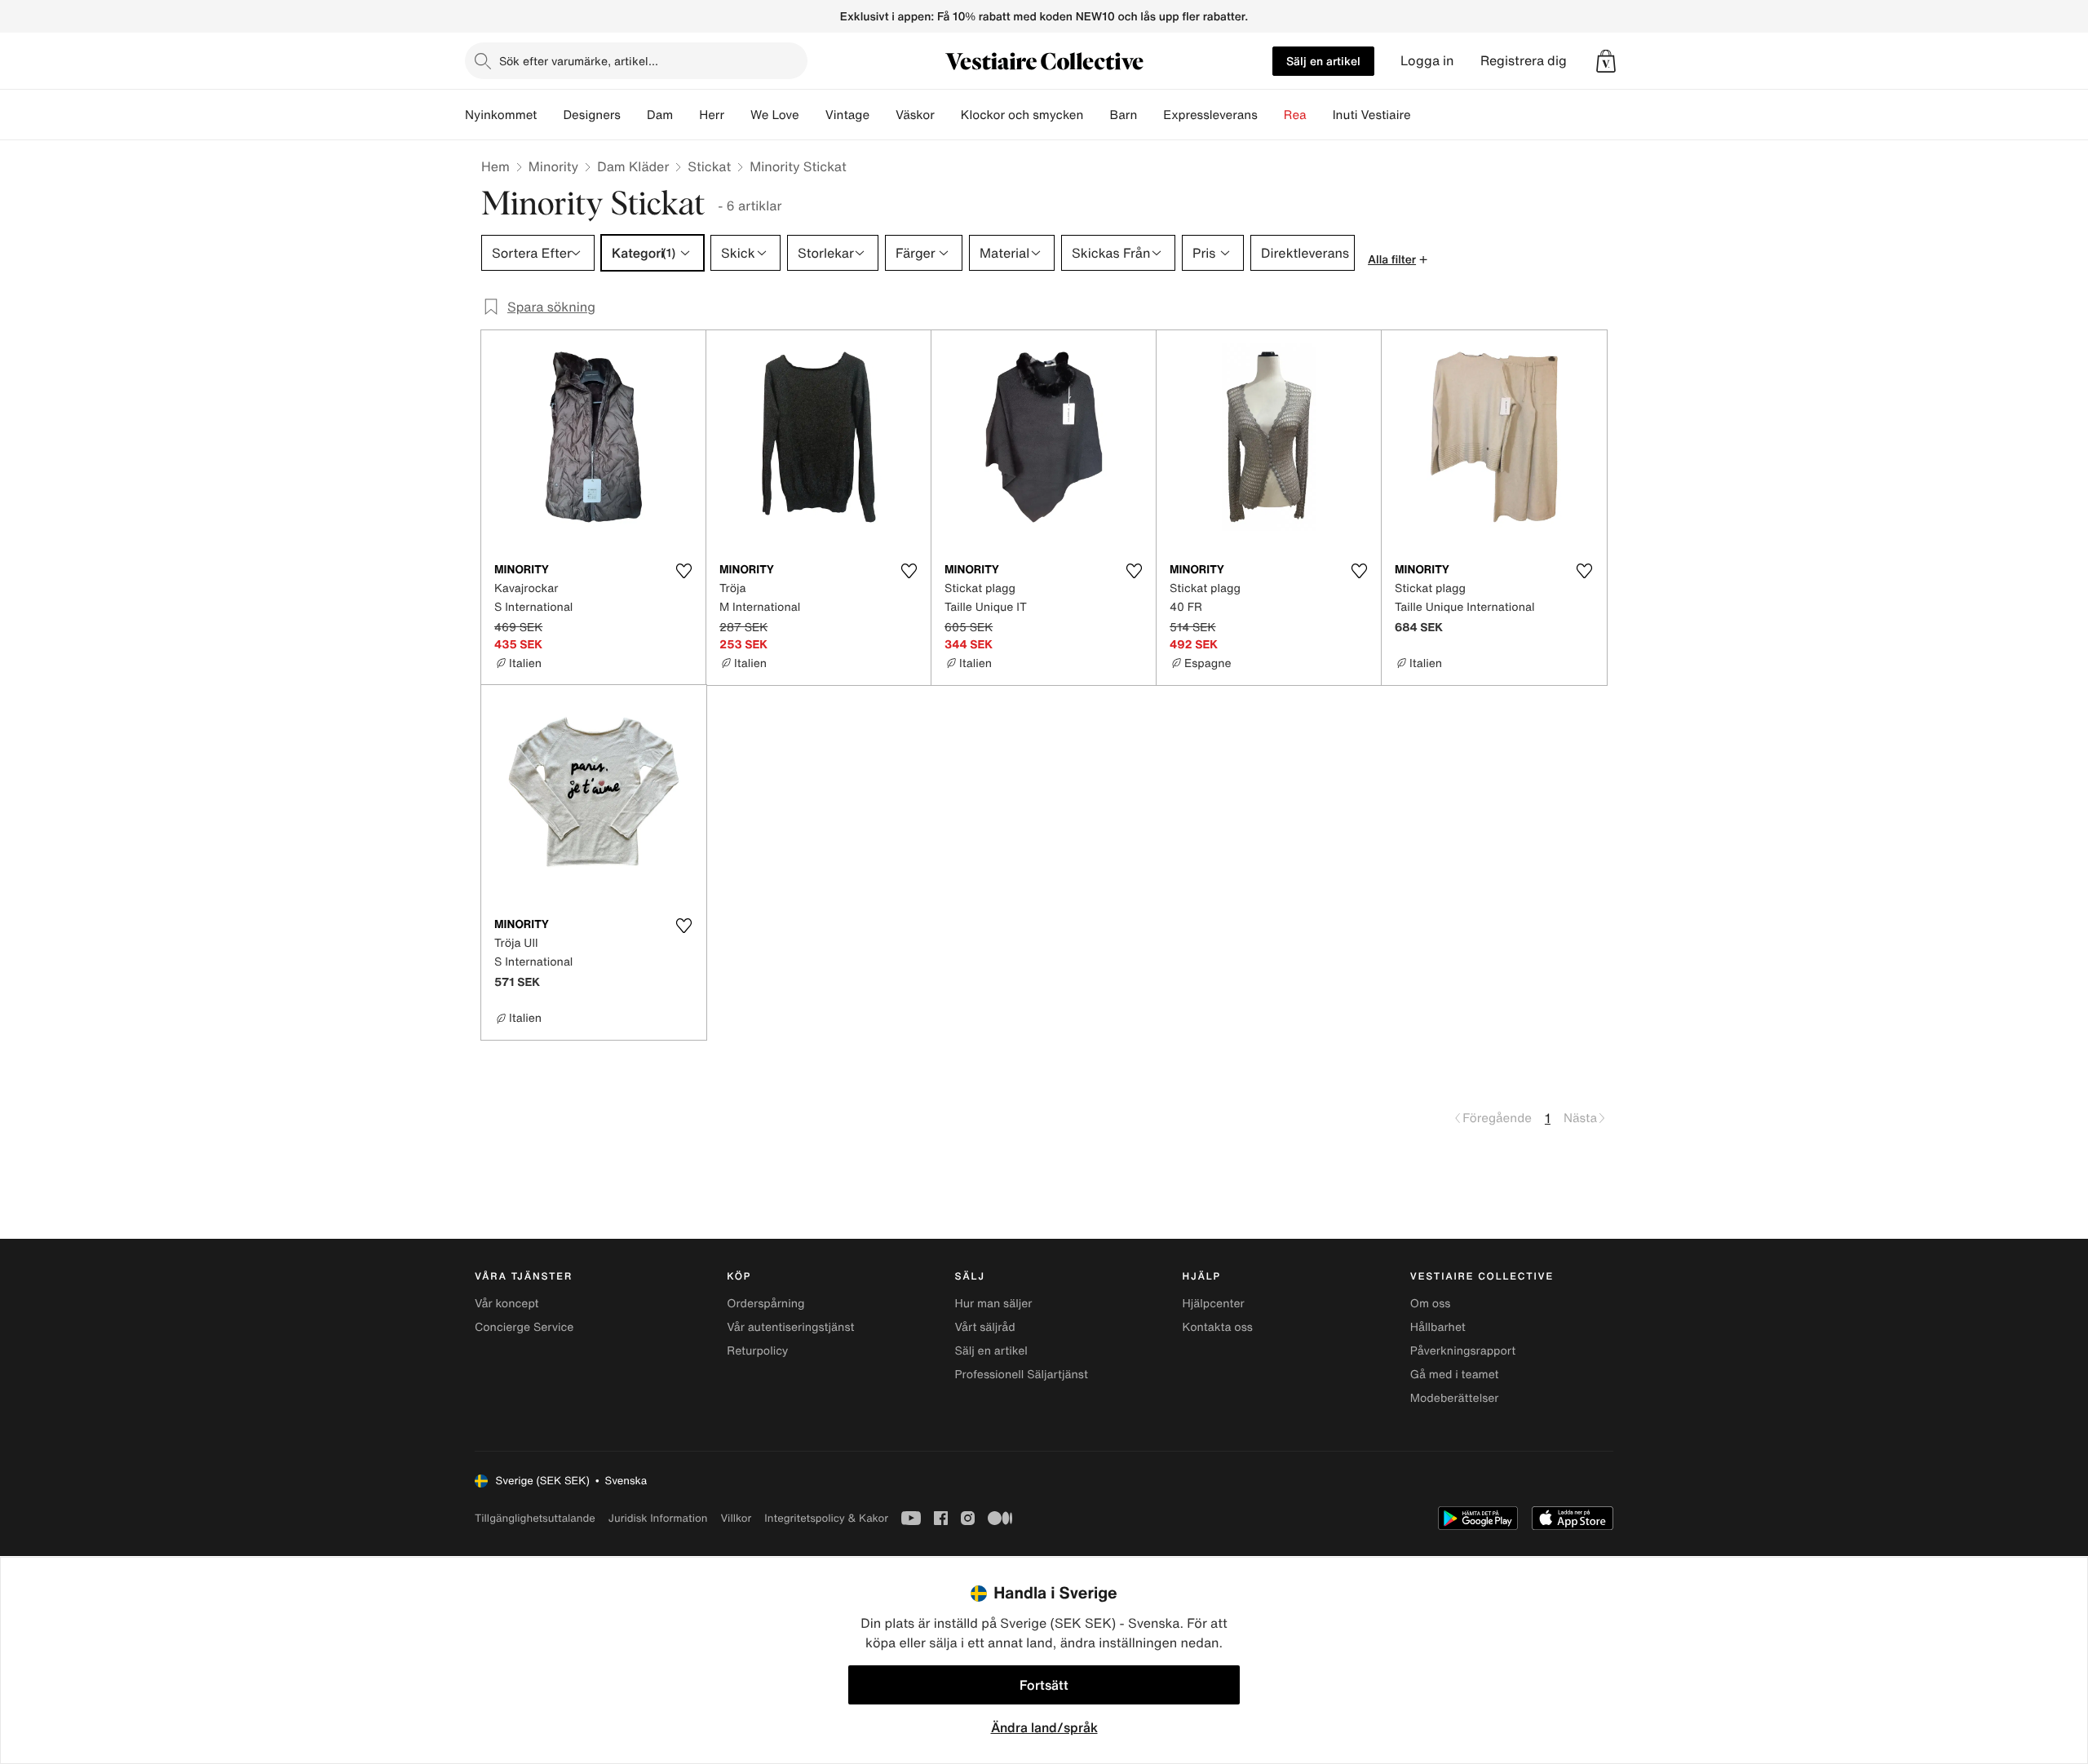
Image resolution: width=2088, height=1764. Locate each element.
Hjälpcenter (1214, 1304)
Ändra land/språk (1044, 1727)
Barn (1123, 115)
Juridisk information (658, 1518)
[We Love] (812, 115)
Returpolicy (757, 1351)
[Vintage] (883, 115)
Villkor (736, 1518)
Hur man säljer (993, 1304)
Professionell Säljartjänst (1021, 1375)
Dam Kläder (633, 166)
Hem (495, 166)
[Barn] (1150, 115)
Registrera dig (1524, 61)
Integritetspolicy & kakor (826, 1518)
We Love (775, 115)
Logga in (1427, 61)
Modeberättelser (1455, 1398)
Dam (660, 115)
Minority (553, 166)
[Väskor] (948, 115)
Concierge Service (524, 1327)
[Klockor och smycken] (1096, 115)
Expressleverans (1210, 115)
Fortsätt (1044, 1685)
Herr (712, 115)
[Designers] (634, 115)
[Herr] (737, 115)
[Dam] (686, 115)
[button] (1606, 61)
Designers (592, 115)
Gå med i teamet (1455, 1375)
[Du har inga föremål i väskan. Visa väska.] (1606, 61)
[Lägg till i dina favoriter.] (683, 571)
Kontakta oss (1218, 1327)
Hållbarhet (1438, 1327)
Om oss (1431, 1304)
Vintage (847, 115)
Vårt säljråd (984, 1327)
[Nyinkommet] (550, 115)
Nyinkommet (501, 115)
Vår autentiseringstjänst (790, 1327)
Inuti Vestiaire (1372, 115)
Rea (1295, 115)
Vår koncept (507, 1304)
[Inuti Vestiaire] (1424, 115)
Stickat (709, 166)
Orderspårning (765, 1304)
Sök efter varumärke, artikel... (579, 61)
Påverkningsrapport (1463, 1351)
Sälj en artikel (1323, 61)
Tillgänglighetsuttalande (535, 1518)
